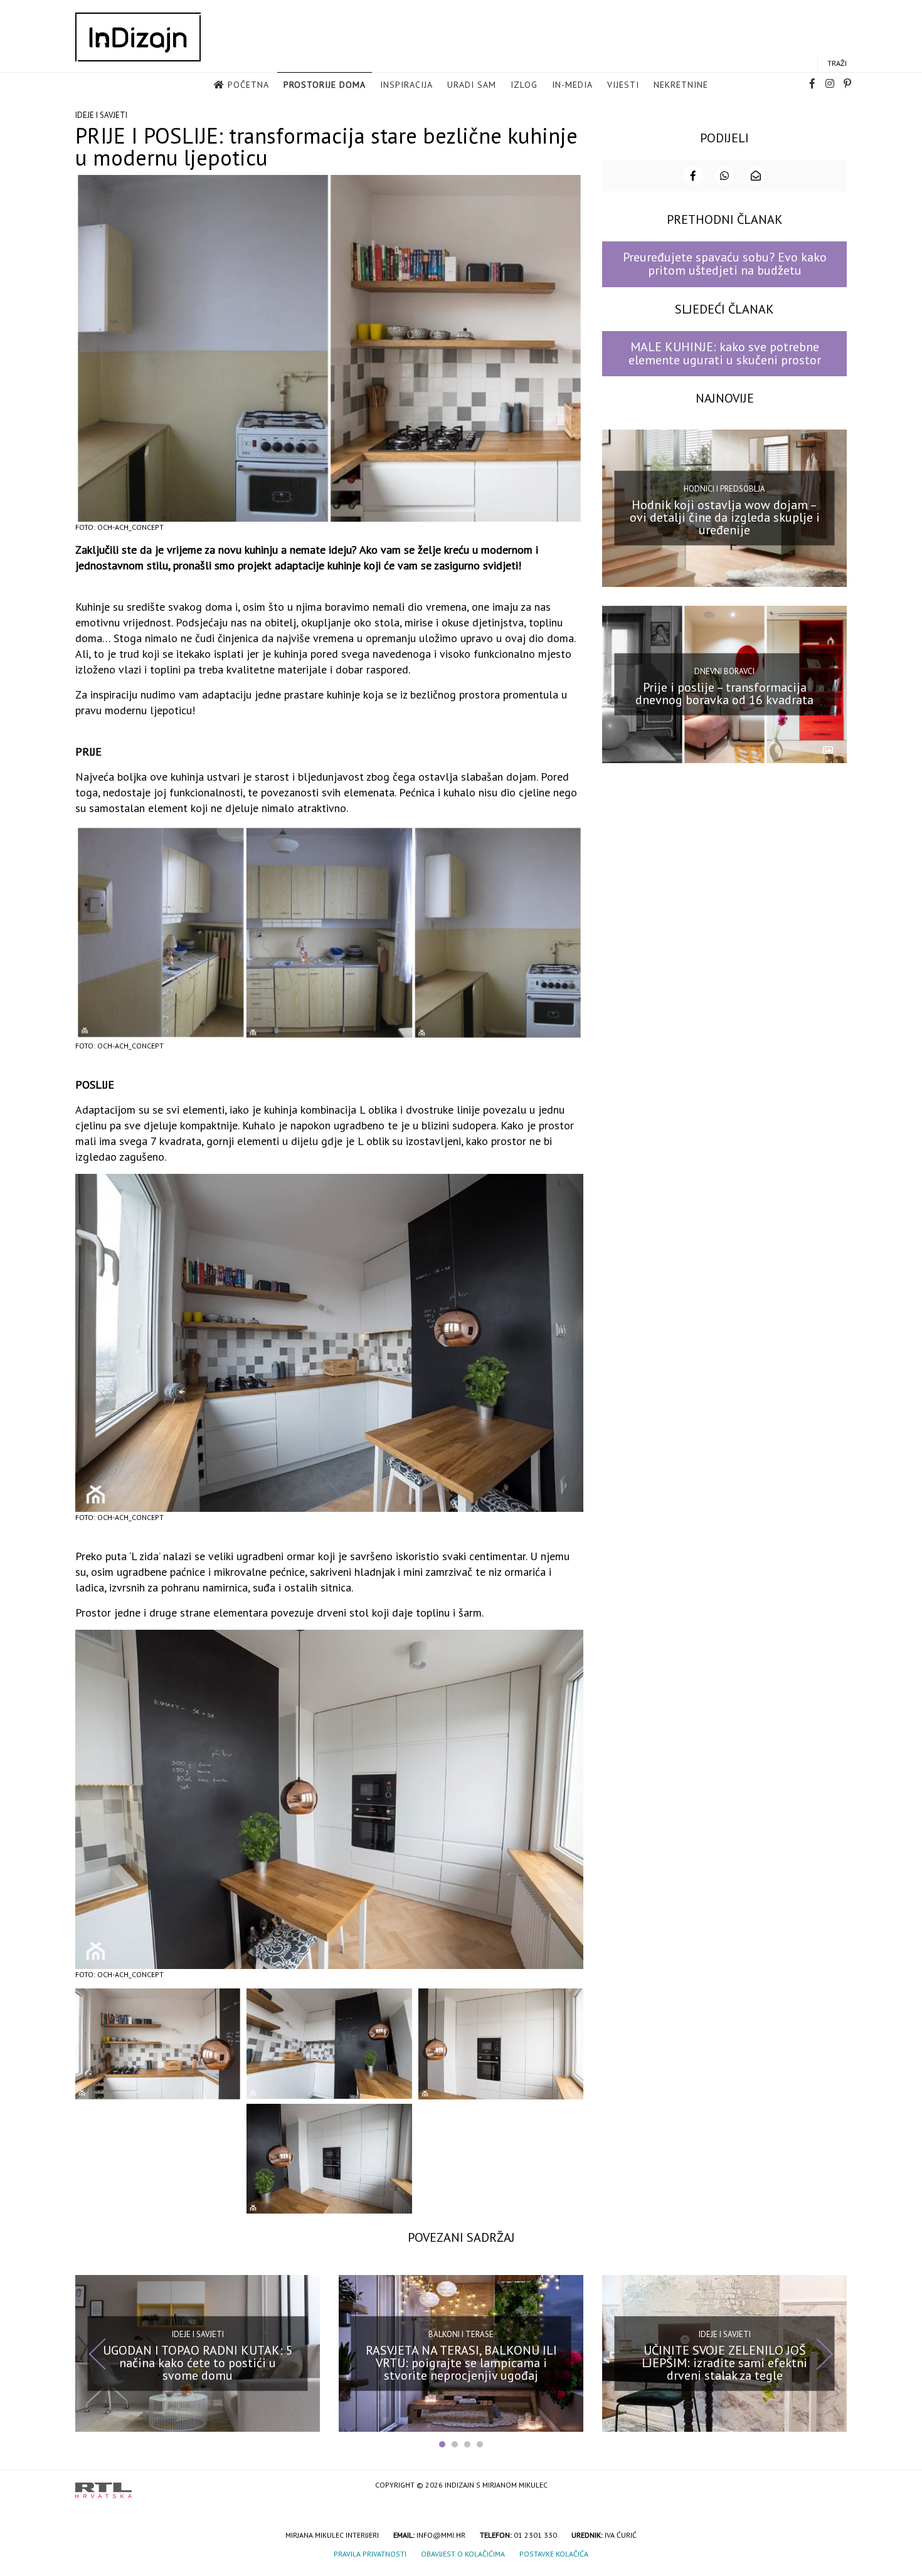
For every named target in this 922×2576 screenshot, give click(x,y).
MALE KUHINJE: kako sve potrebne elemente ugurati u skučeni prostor (725, 353)
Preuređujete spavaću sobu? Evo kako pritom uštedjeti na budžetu (725, 264)
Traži (837, 63)
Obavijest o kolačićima (463, 2554)
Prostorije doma (325, 85)
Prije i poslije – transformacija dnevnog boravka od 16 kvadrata (724, 693)
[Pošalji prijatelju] (756, 176)
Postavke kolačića (554, 2554)
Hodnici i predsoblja (724, 489)
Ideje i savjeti (101, 115)
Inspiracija (406, 85)
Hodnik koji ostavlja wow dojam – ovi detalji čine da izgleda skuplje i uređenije (725, 517)
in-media (572, 85)
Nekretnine (681, 85)
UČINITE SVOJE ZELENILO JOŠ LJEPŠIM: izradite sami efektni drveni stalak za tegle (724, 2362)
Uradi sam (472, 85)
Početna (248, 85)
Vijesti (623, 85)
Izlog (524, 85)
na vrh (834, 2486)
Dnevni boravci (724, 671)
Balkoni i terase (461, 2334)
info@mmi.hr (441, 2535)
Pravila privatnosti (370, 2554)
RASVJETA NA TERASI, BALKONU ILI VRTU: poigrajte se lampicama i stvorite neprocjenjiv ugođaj (461, 2362)
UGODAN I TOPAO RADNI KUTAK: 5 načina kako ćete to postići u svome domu (198, 2362)
